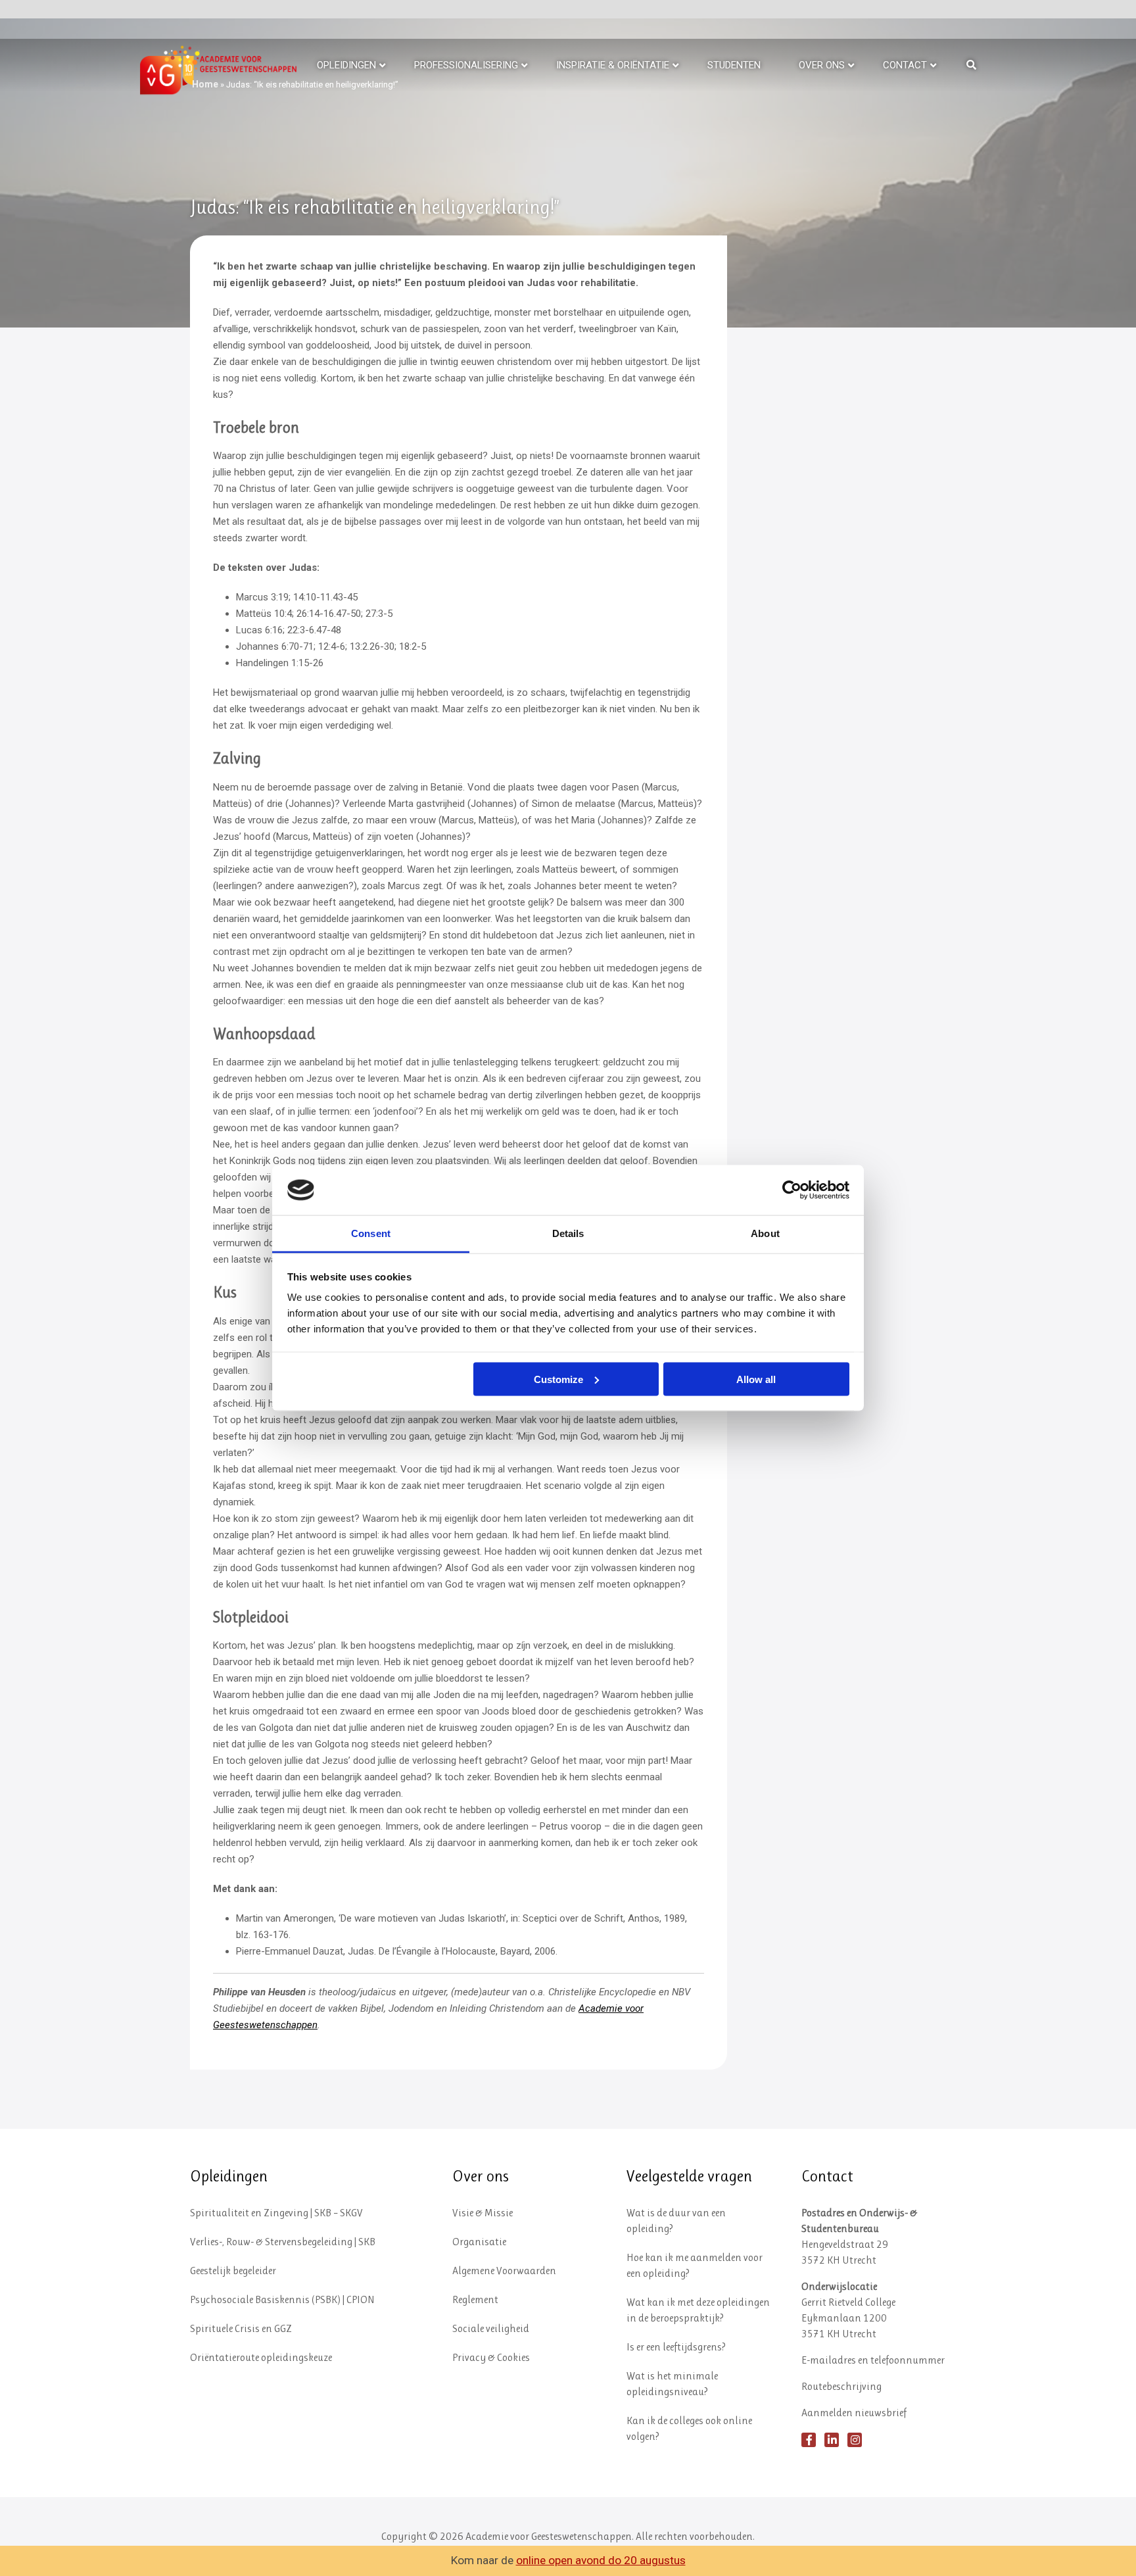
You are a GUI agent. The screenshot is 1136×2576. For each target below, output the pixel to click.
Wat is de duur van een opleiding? (676, 2221)
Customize (558, 1379)
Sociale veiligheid (491, 2328)
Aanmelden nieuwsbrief (854, 2413)
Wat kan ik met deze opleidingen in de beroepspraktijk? (698, 2310)
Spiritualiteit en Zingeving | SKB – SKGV (276, 2213)
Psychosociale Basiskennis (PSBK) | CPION (282, 2299)
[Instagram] (855, 2440)
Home (205, 84)
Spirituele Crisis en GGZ (241, 2328)
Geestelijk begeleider (233, 2271)
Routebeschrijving (841, 2386)
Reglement (475, 2299)
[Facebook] (809, 2440)
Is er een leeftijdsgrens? (676, 2347)
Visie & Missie (483, 2213)
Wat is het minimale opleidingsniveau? (672, 2384)
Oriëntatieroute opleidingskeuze (261, 2357)
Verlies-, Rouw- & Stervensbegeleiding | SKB (283, 2242)
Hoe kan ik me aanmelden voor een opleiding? (695, 2265)
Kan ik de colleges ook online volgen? (689, 2428)
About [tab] (765, 1233)
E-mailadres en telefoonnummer (873, 2360)
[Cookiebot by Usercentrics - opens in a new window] (792, 1190)
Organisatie (479, 2242)
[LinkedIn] (832, 2440)
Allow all (756, 1379)
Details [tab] (568, 1233)
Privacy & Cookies (491, 2357)
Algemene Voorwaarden (504, 2271)
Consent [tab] (371, 1233)
